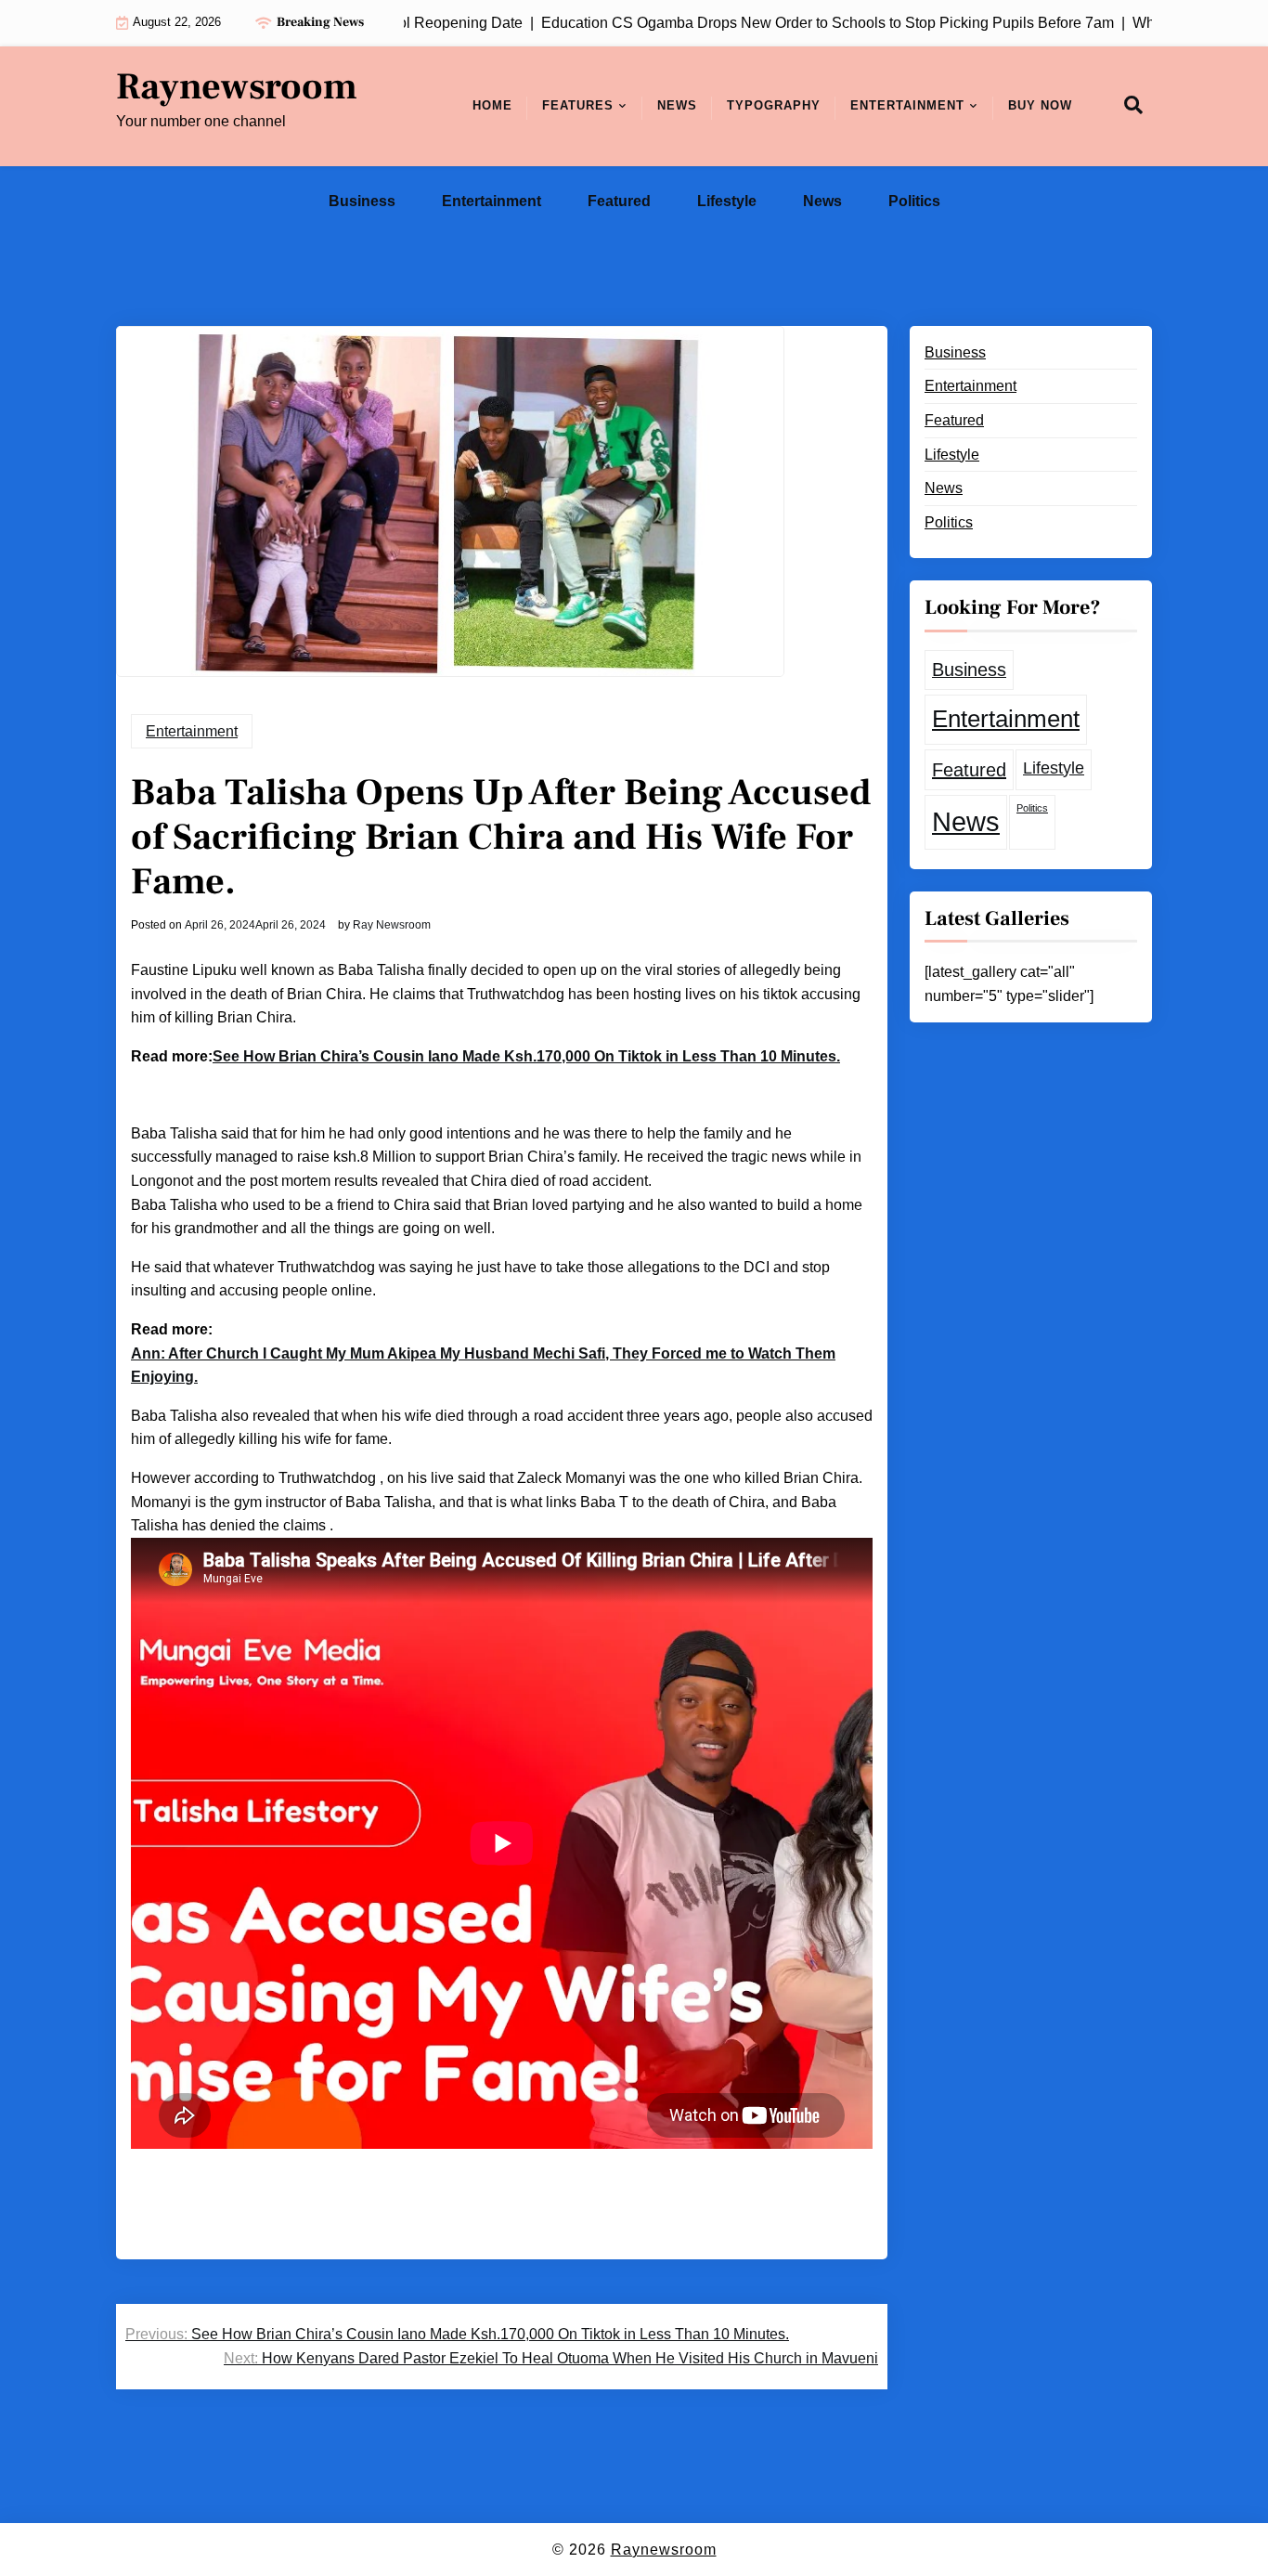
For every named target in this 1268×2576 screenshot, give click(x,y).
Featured (619, 201)
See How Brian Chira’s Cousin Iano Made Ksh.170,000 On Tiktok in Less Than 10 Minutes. (526, 1056)
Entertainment (907, 105)
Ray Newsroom (392, 925)
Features (578, 105)
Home (492, 105)
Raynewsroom (237, 87)
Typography (774, 105)
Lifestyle (727, 201)
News (677, 105)
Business (362, 201)
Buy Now (1040, 105)
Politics (914, 201)
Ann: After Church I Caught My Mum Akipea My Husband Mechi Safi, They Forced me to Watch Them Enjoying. (483, 1366)
